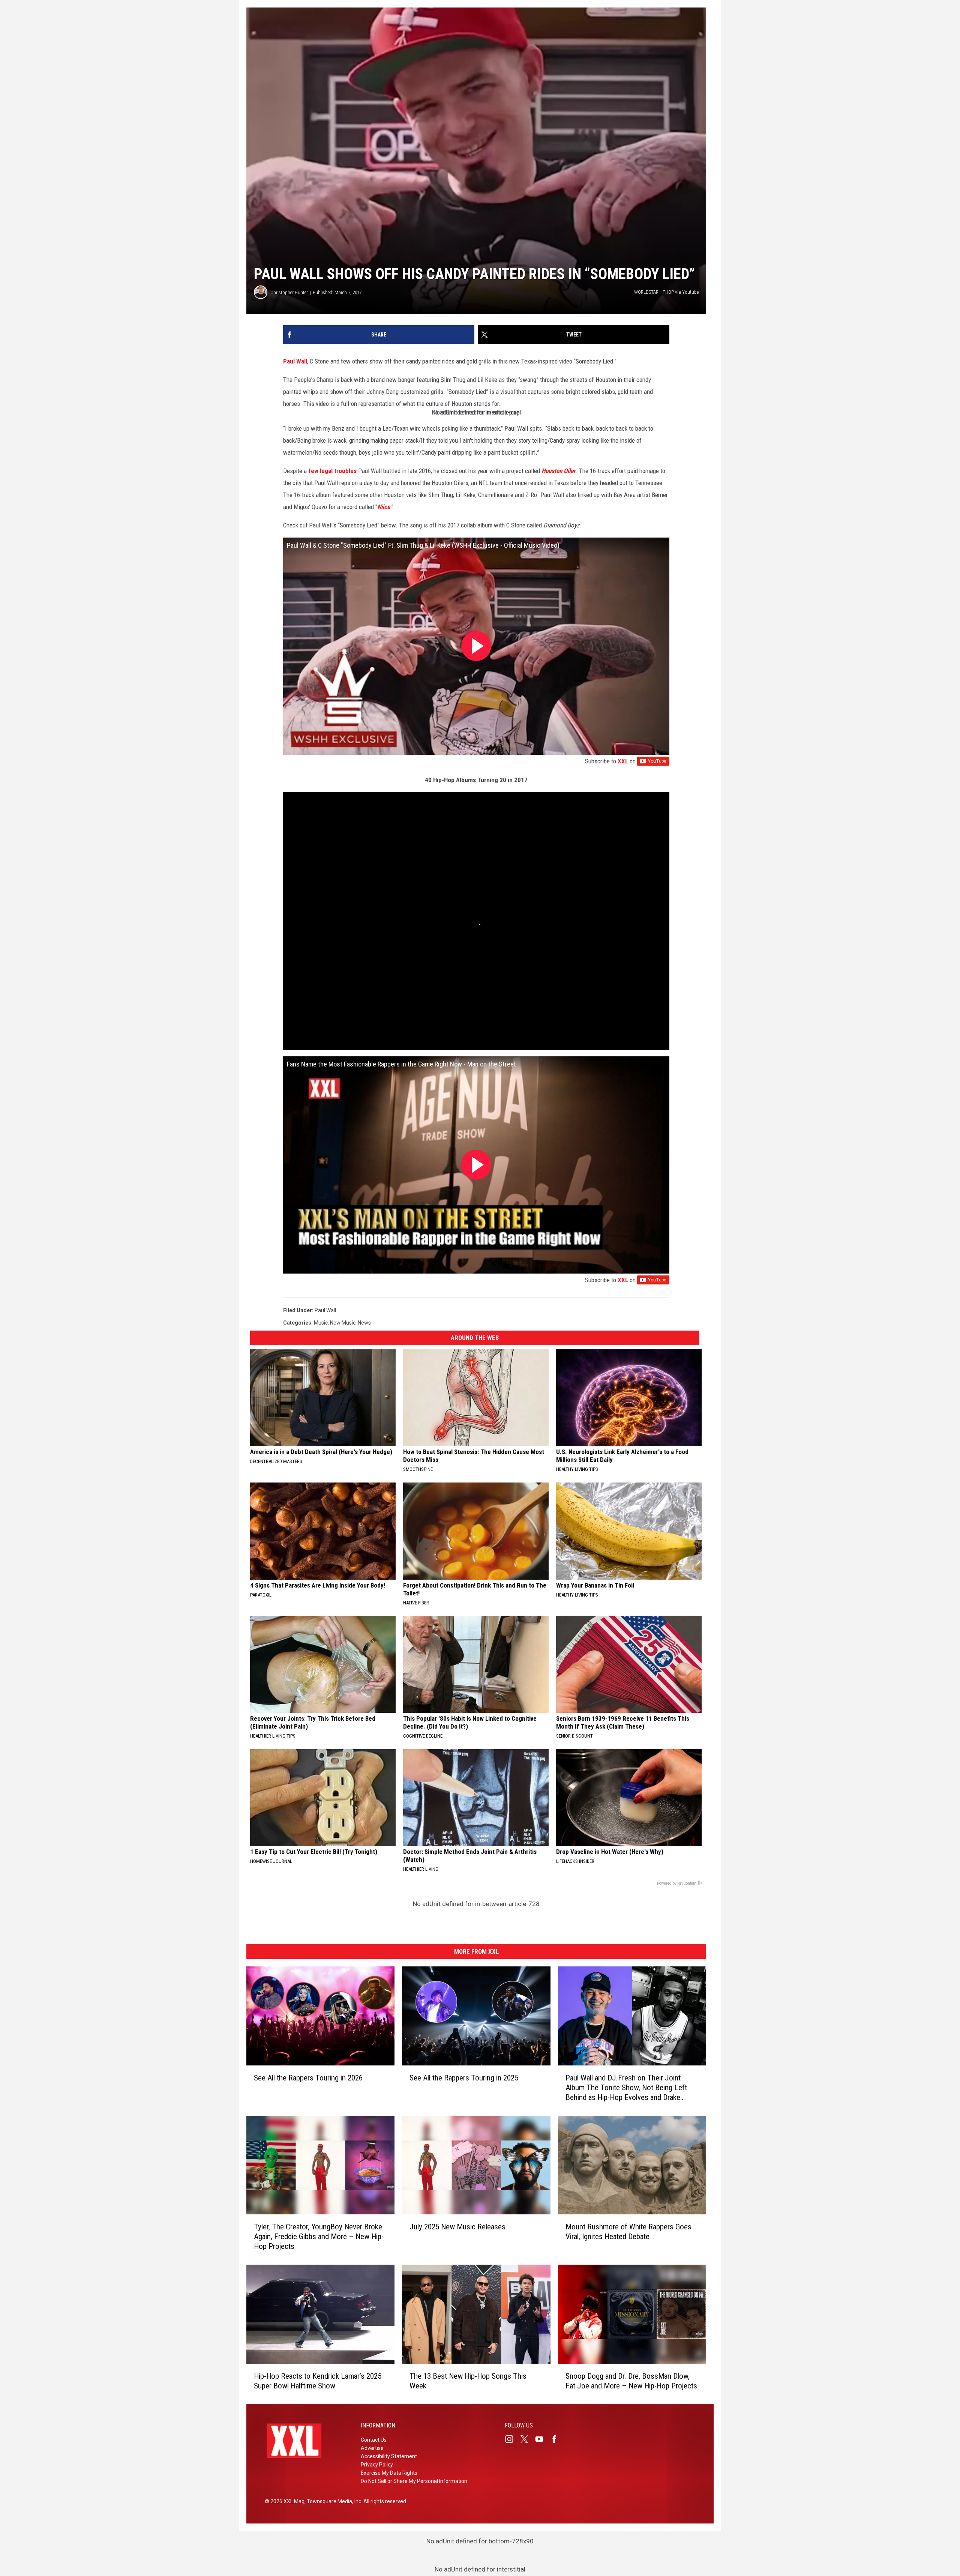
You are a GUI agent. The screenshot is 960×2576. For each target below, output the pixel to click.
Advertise (372, 2448)
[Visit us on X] (527, 2439)
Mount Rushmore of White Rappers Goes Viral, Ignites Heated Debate (628, 2232)
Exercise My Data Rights (389, 2473)
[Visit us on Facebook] (557, 2439)
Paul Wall (295, 361)
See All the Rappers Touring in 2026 (308, 2077)
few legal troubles (332, 471)
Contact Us (374, 2440)
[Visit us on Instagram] (512, 2439)
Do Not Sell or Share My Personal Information (414, 2481)
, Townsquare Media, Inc (333, 2501)
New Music (343, 1323)
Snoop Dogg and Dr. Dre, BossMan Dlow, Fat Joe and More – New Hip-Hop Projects (631, 2381)
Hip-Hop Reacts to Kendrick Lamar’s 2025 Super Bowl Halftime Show (318, 2381)
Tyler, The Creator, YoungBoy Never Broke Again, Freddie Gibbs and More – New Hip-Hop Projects (319, 2237)
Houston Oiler (559, 471)
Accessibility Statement (389, 2456)
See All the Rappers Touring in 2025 (464, 2077)
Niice (384, 507)
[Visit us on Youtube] (542, 2439)
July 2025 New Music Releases (457, 2227)
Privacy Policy (377, 2465)
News (364, 1323)
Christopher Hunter (289, 292)
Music (321, 1323)
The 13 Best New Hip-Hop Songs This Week (468, 2381)
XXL (623, 761)
